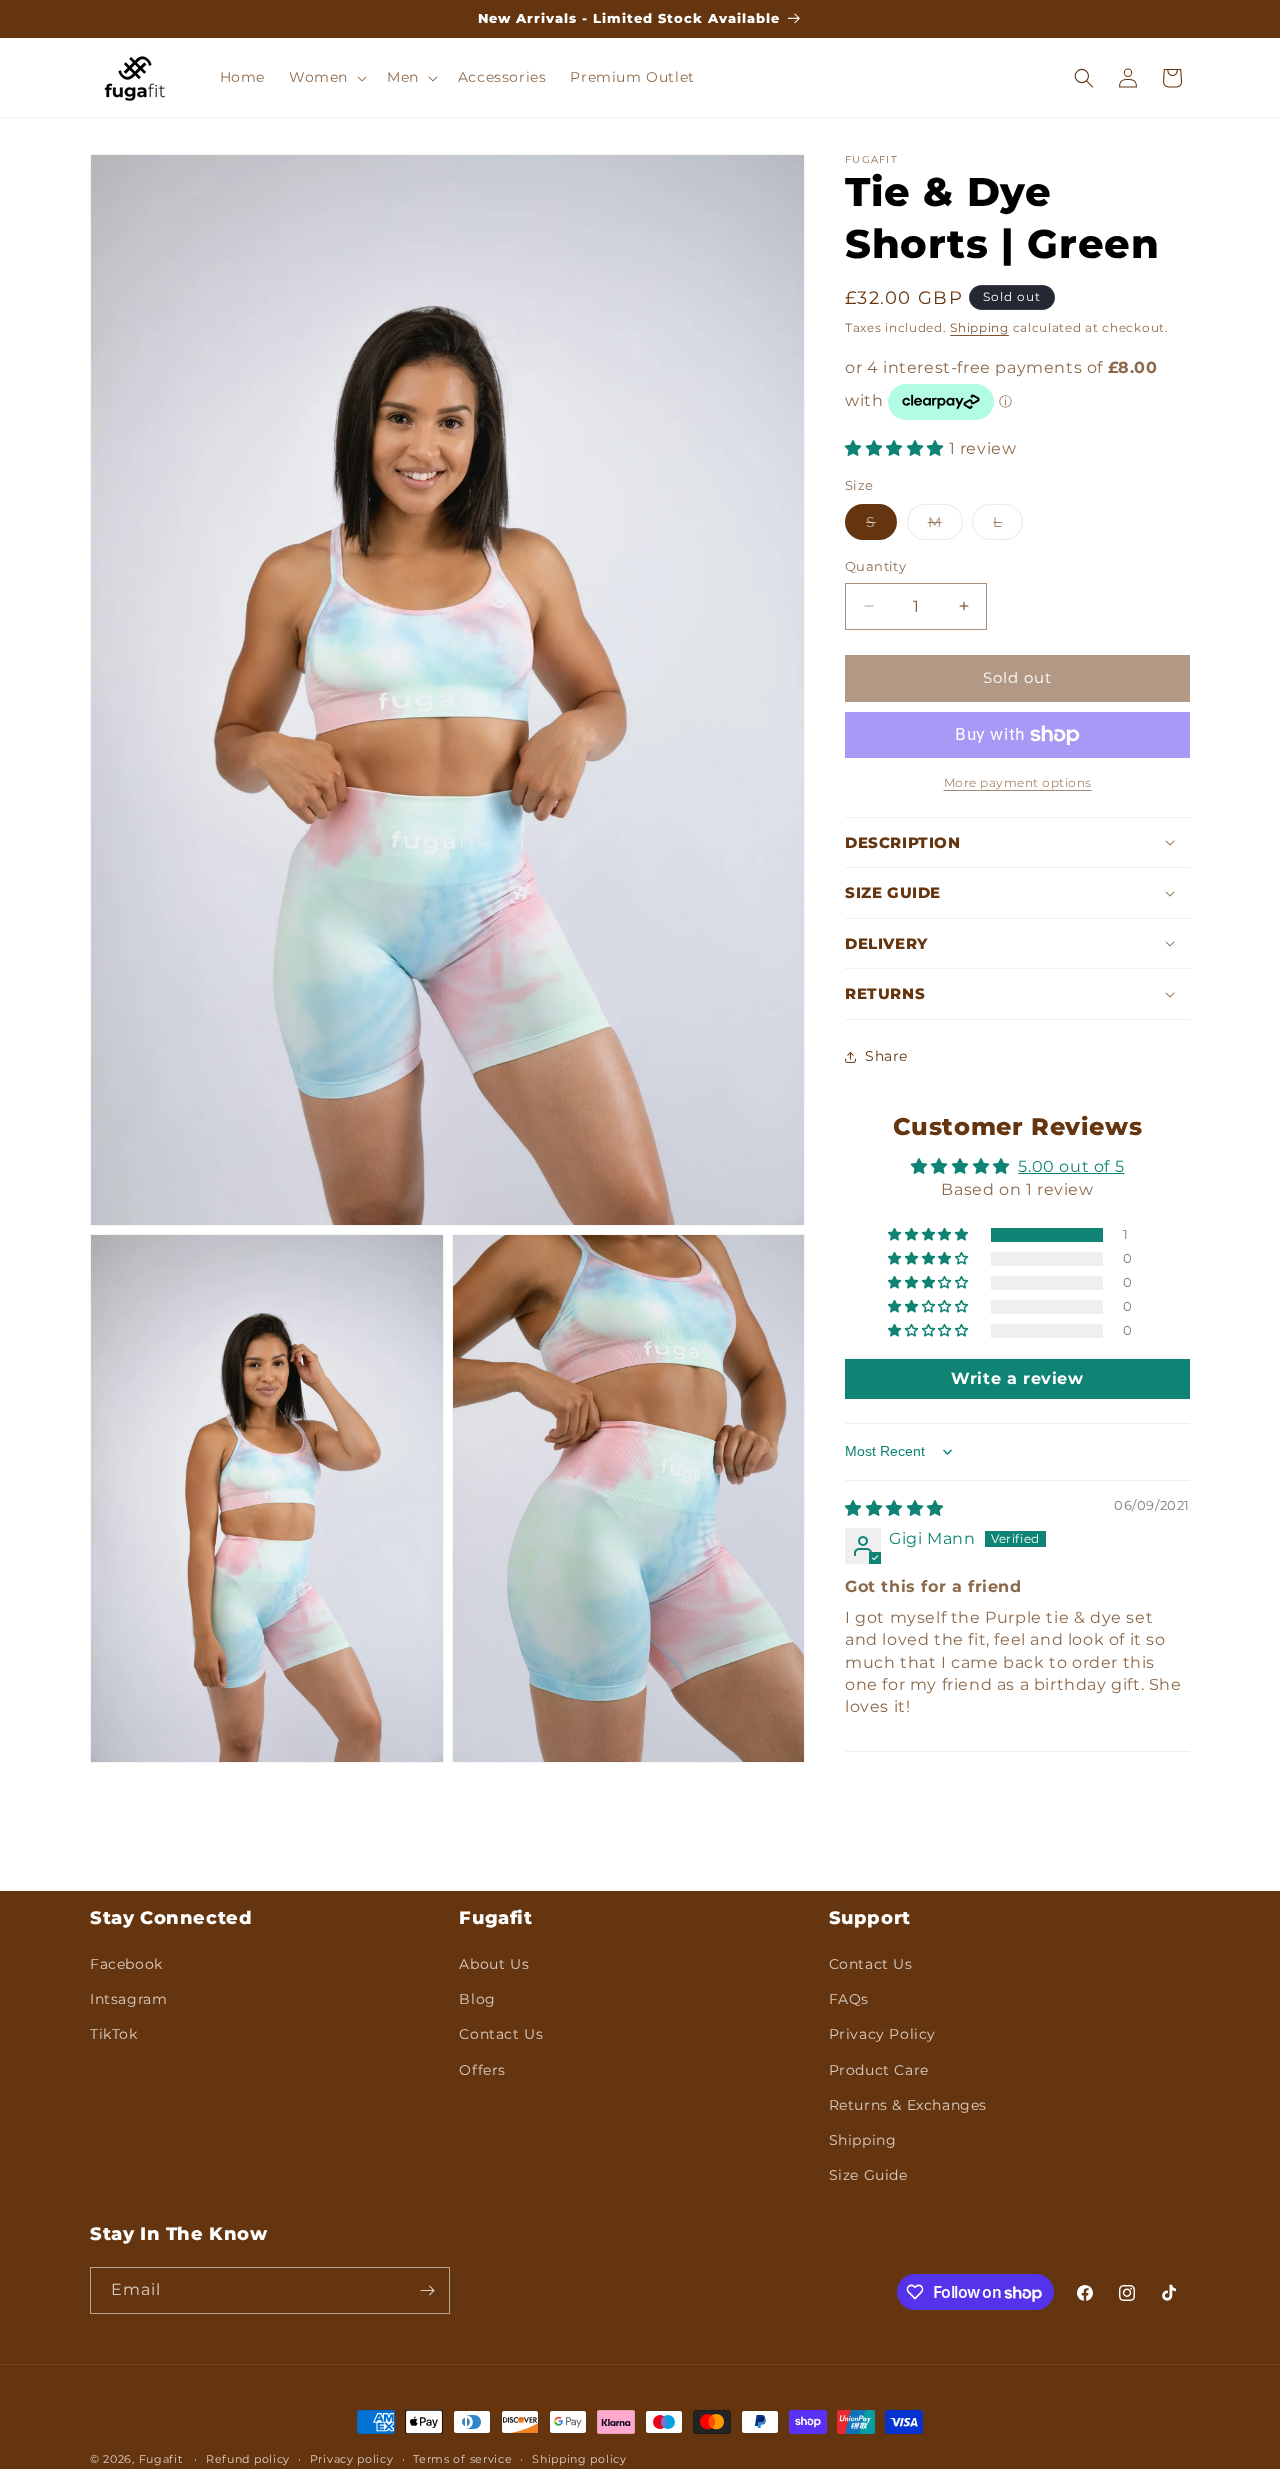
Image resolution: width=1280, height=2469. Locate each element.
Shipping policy (579, 2459)
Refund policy (248, 2459)
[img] (894, 1508)
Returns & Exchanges (908, 2105)
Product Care (879, 2070)
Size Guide (868, 2175)
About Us (494, 1964)
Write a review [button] (1017, 1378)
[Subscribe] (427, 2290)
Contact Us (501, 2034)
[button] (326, 77)
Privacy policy (352, 2459)
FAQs (849, 1999)
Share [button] (886, 1056)
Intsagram (128, 1999)
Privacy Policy (882, 2034)
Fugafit (161, 2459)
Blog (477, 1999)
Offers (482, 2070)
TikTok (114, 2034)
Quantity (875, 566)
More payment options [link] (1018, 782)
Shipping (979, 327)
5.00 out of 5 (1071, 1166)
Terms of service (462, 2459)
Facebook (126, 1964)
